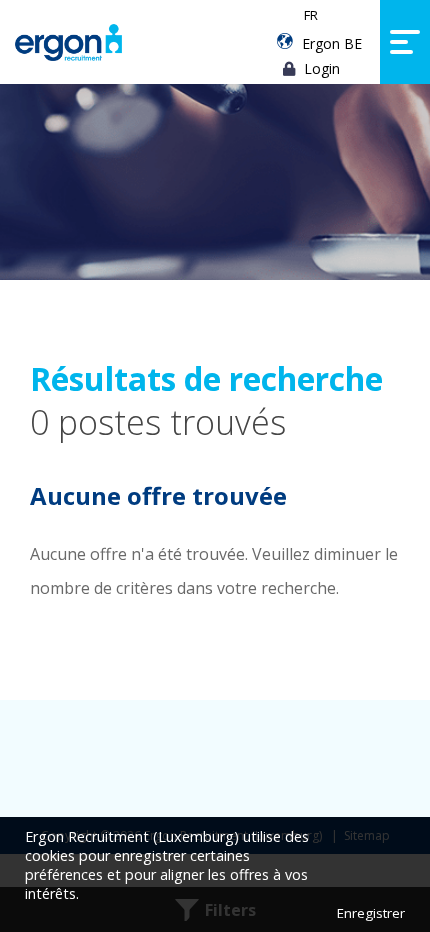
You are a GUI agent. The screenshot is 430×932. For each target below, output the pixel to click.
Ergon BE (332, 43)
